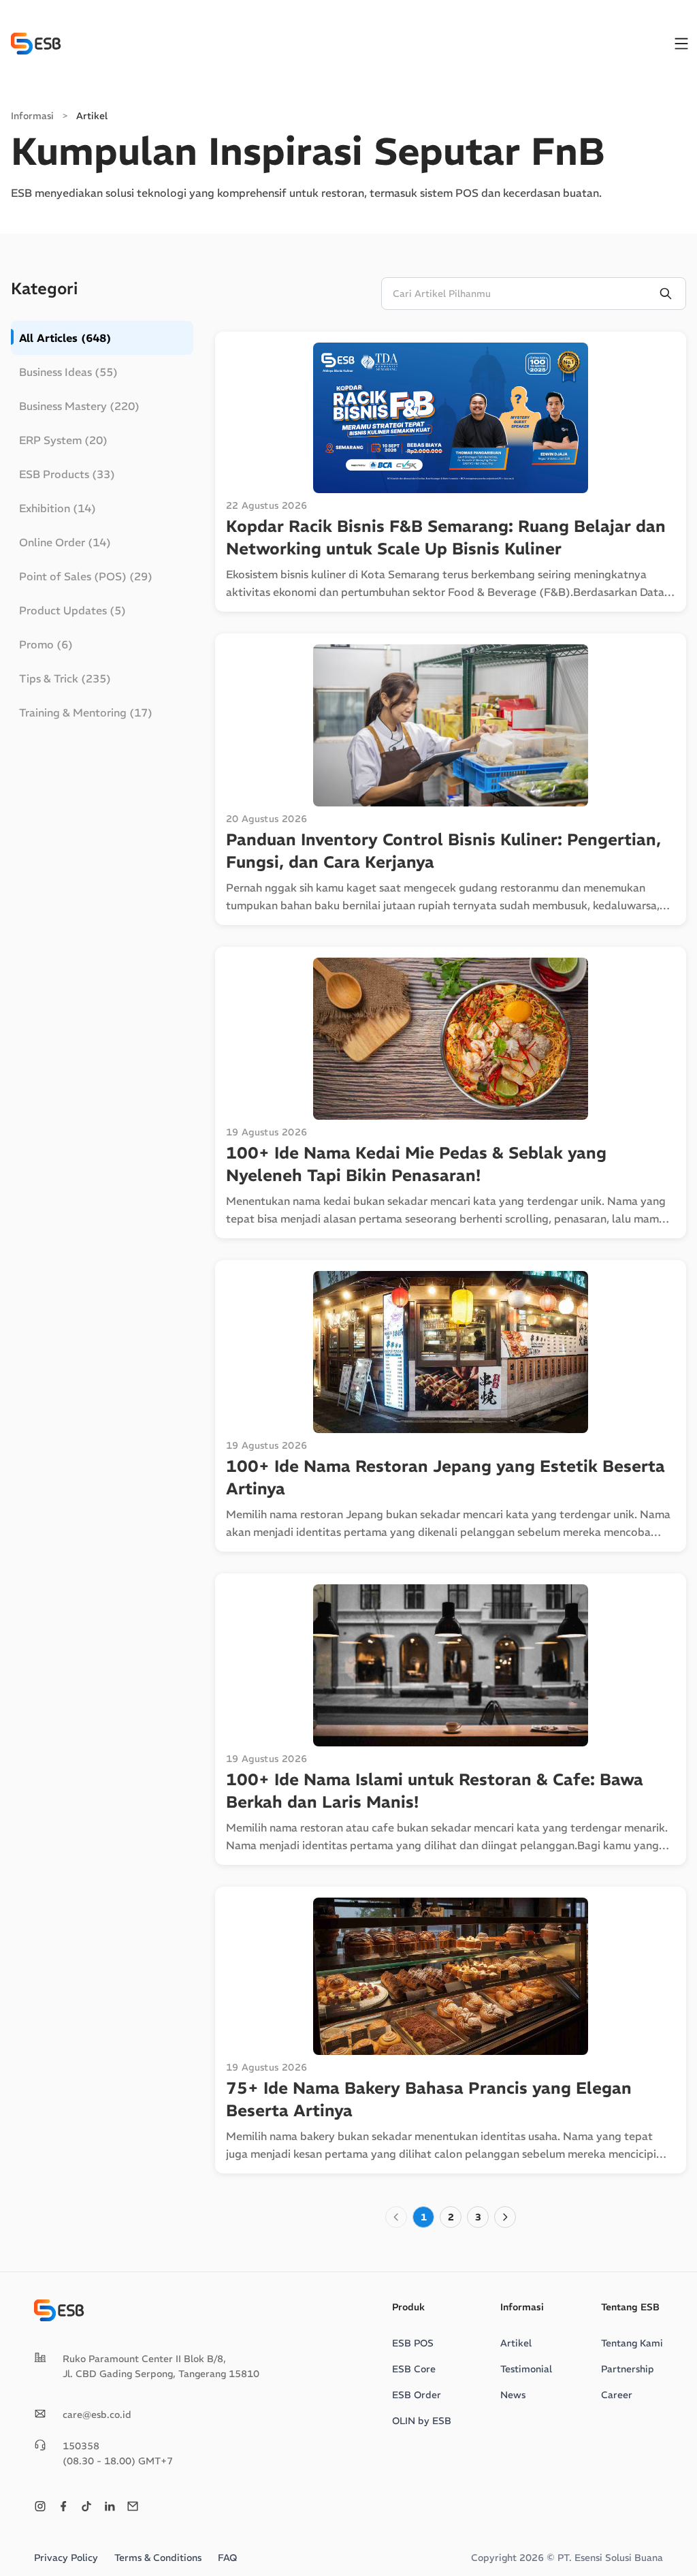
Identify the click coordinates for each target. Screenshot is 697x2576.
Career (617, 2395)
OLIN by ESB (422, 2421)
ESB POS (413, 2343)
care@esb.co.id (97, 2415)
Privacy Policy (66, 2558)
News (513, 2395)
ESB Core (414, 2369)
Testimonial (526, 2369)
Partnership (628, 2369)
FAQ (227, 2558)
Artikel (516, 2343)
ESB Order (417, 2395)
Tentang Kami (632, 2343)
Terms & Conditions (158, 2558)
